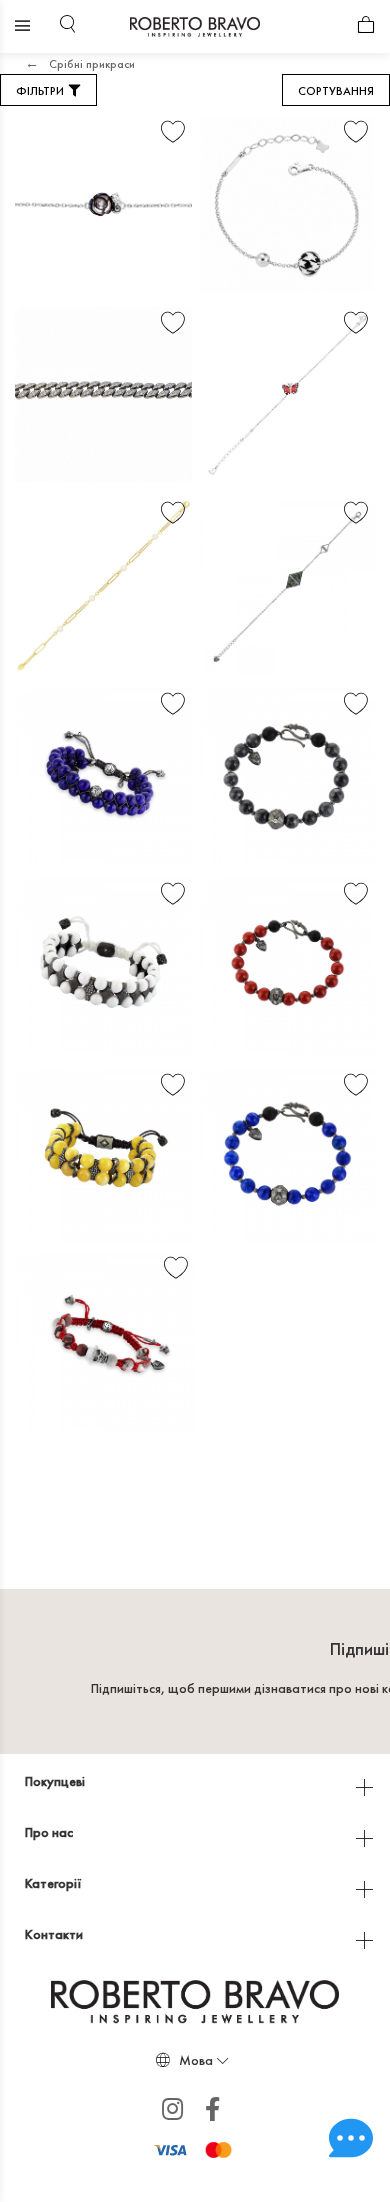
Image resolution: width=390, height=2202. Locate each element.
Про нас (50, 1832)
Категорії (55, 1883)
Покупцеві (56, 1781)
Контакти (55, 1934)
